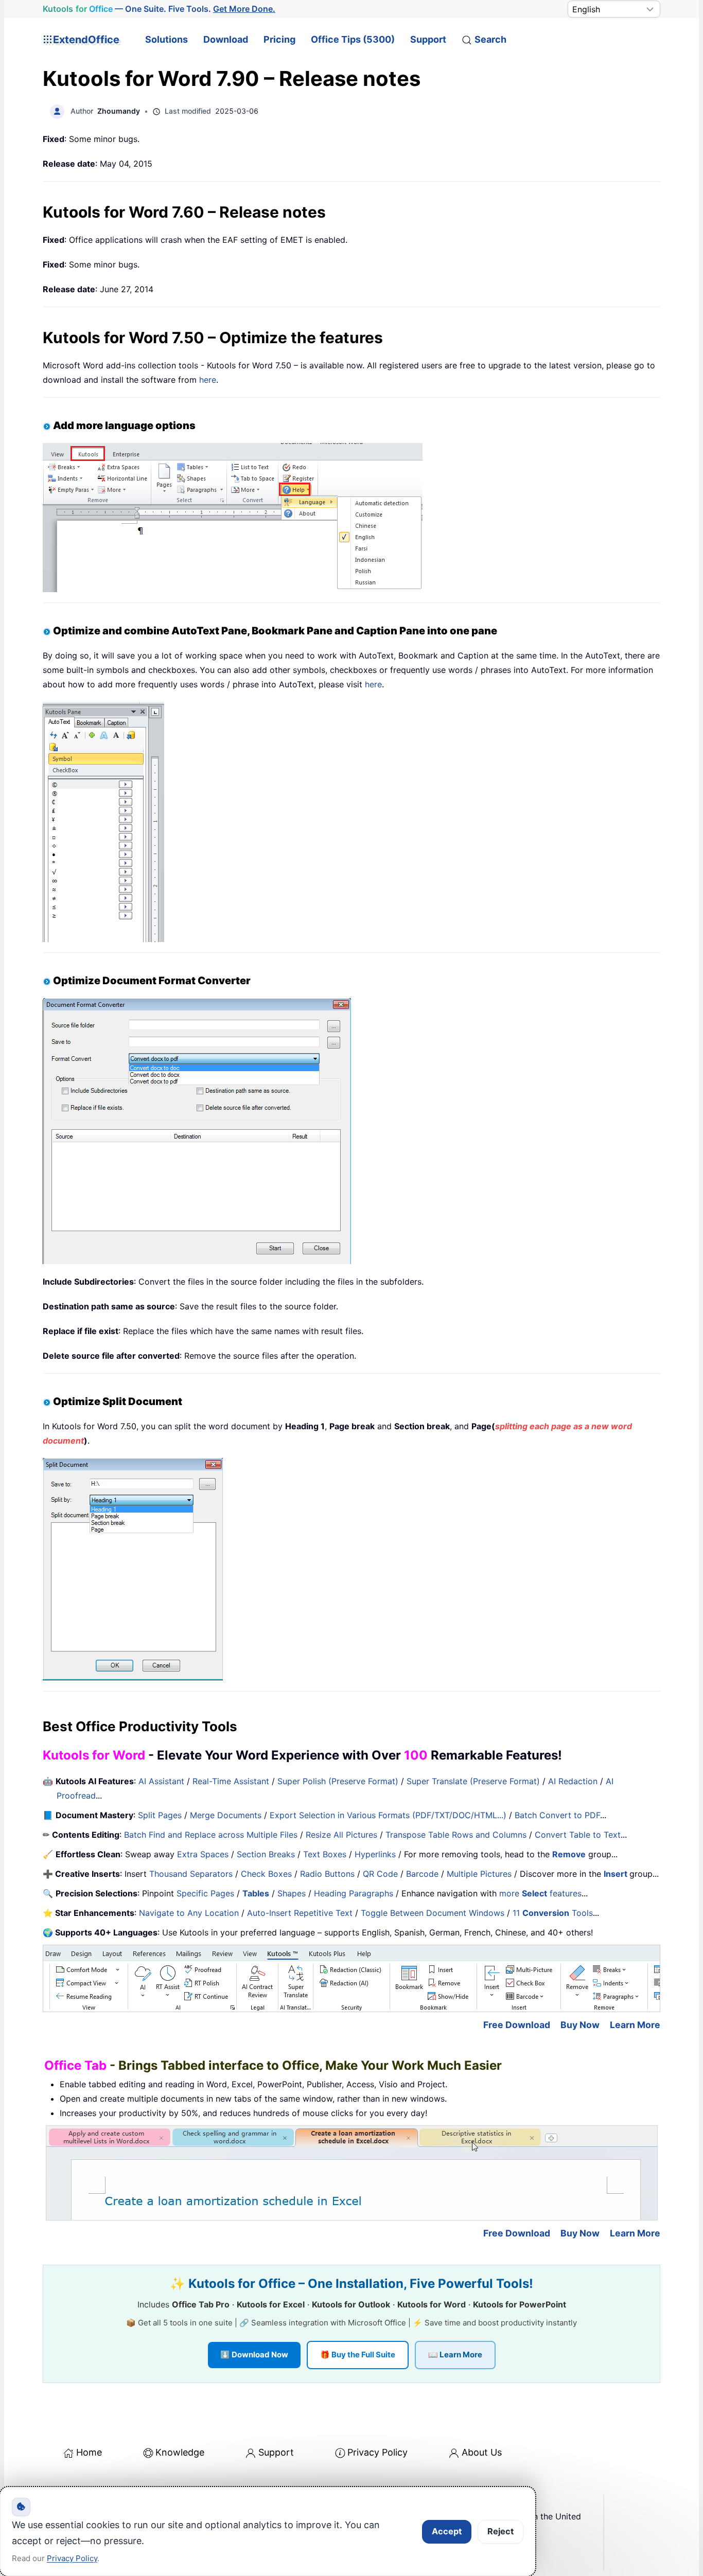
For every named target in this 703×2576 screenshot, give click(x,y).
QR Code (380, 1874)
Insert (617, 1874)
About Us (482, 2452)
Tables (256, 1893)
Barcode (422, 1874)
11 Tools (553, 1913)
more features (540, 1893)
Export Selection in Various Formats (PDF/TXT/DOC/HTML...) (388, 1815)
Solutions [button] (166, 39)
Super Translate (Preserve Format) (473, 1781)
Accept (447, 2531)
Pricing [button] (279, 39)
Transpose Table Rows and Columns (456, 1835)
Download (226, 39)
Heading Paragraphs (354, 1893)
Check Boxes (266, 1874)
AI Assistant (161, 1781)
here (208, 380)
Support (428, 39)
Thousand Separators (191, 1874)
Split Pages (160, 1815)
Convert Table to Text (578, 1835)
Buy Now (580, 2025)
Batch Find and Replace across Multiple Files (211, 1835)
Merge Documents (226, 1815)
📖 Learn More (455, 2355)
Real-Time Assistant (231, 1781)
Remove (569, 1854)
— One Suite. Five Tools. (159, 9)
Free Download (517, 2025)
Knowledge (180, 2452)
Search (490, 39)
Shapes (292, 1893)
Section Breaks (266, 1854)
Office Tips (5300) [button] (353, 39)
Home (89, 2452)
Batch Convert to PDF (557, 1815)
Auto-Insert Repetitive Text (300, 1913)
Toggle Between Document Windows (433, 1913)
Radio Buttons (327, 1874)
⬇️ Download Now (254, 2355)
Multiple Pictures (479, 1874)
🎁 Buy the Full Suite (358, 2355)
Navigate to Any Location (189, 1913)
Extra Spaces (203, 1854)
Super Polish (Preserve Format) (338, 1781)
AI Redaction (573, 1781)
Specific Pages (205, 1893)
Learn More (635, 2025)
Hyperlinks (375, 1854)
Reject (500, 2531)
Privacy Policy (377, 2452)
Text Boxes (325, 1854)
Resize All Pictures (341, 1835)
